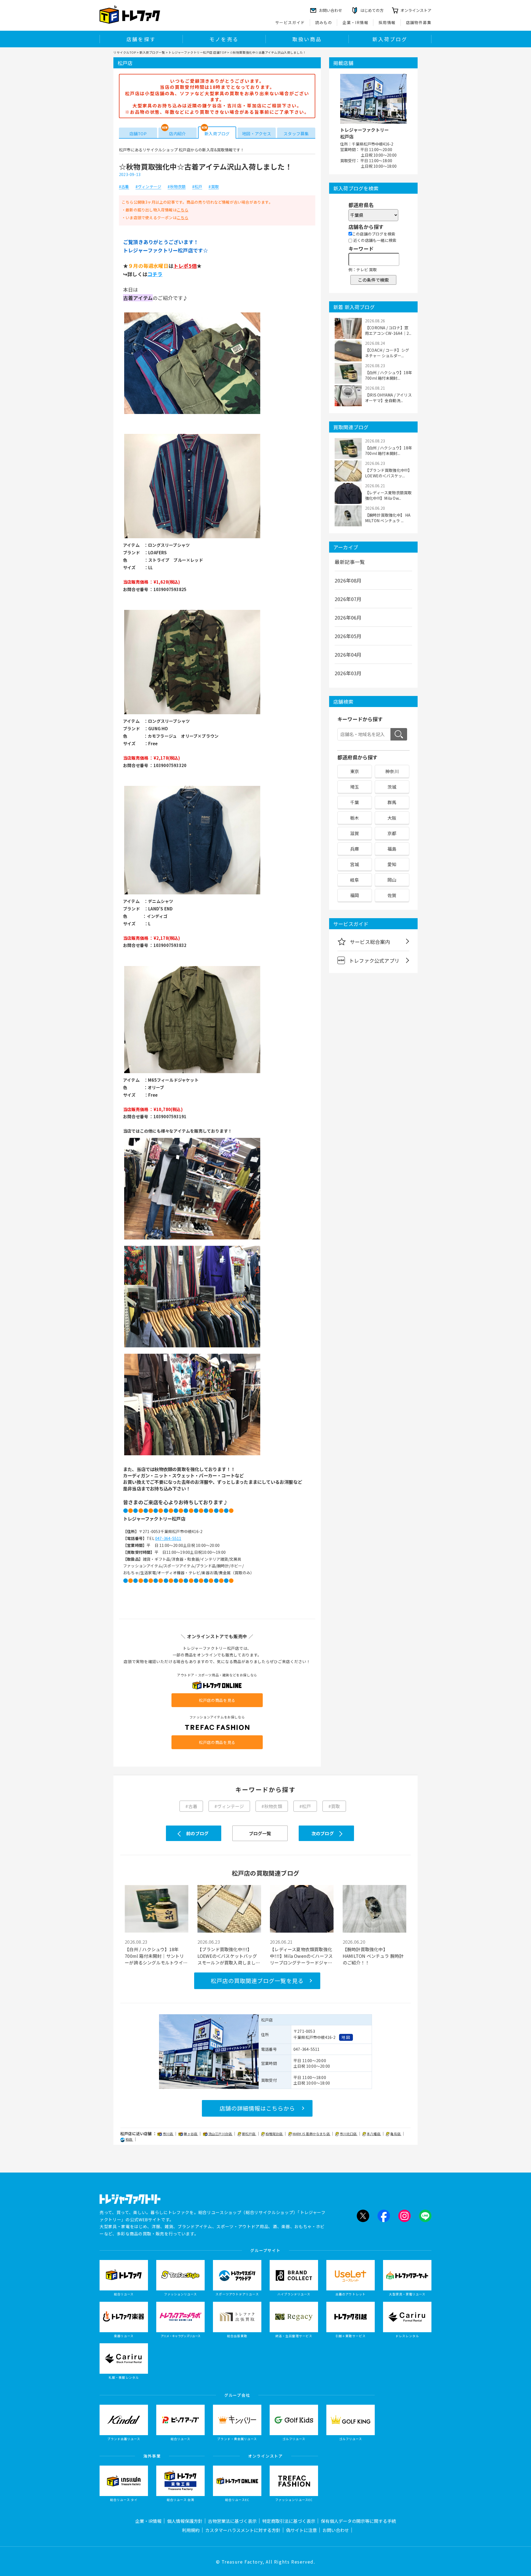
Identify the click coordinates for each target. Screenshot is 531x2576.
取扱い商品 (307, 39)
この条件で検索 (373, 280)
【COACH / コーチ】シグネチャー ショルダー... (387, 353)
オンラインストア (416, 10)
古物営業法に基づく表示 (232, 2521)
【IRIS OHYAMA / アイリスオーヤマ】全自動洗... (388, 398)
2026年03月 (348, 673)
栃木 (355, 818)
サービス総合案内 (370, 942)
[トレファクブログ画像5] (192, 1073)
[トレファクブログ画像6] (192, 1239)
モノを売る (224, 39)
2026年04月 (348, 654)
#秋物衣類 (177, 187)
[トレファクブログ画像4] (192, 894)
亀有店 (396, 2134)
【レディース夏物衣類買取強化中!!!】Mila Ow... (388, 495)
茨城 (392, 787)
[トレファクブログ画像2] (192, 538)
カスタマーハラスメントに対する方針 (243, 2530)
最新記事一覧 (350, 562)
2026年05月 (348, 636)
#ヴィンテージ (148, 187)
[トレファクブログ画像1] (192, 413)
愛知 (392, 864)
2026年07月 (348, 599)
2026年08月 (348, 580)
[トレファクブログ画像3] (192, 714)
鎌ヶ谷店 (191, 2134)
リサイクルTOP (125, 52)
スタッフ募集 (296, 134)
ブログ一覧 (260, 1833)
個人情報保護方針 (185, 2521)
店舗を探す (141, 39)
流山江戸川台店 (221, 2134)
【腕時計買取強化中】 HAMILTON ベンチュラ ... (388, 518)
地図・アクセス (257, 134)
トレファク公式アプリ (374, 961)
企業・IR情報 (355, 22)
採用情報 (387, 22)
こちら (183, 210)
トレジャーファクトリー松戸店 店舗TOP (197, 52)
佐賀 (392, 895)
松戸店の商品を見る (217, 1700)
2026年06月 (348, 617)
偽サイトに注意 (301, 2530)
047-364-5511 (168, 1538)
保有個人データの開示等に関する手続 (358, 2521)
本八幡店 (374, 2134)
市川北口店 (348, 2134)
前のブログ (197, 1833)
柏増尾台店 (274, 2134)
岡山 (392, 880)
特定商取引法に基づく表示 (289, 2521)
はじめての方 (372, 10)
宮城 (355, 864)
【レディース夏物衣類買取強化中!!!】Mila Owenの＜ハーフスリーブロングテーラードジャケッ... (301, 1956)
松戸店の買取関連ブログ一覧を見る (257, 1981)
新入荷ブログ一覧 (152, 52)
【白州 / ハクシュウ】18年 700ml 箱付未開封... (389, 375)
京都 (392, 833)
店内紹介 (177, 134)
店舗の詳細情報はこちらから (257, 2108)
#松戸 (197, 187)
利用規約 (191, 2530)
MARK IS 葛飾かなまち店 (312, 2134)
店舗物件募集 (419, 22)
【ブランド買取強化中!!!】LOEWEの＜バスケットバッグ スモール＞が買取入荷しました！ (227, 1956)
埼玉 (355, 787)
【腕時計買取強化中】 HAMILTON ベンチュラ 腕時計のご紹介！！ (373, 1956)
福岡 (355, 895)
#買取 (214, 187)
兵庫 (355, 849)
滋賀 (355, 833)
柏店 (129, 2139)
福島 (392, 849)
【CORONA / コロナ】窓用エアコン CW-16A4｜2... (388, 330)
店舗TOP (138, 134)
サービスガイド (290, 22)
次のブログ (323, 1833)
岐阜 (355, 880)
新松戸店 (249, 2134)
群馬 (392, 802)
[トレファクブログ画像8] (192, 1455)
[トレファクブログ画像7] (192, 1347)
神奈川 (392, 771)
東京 (355, 771)
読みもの (324, 22)
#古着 (124, 187)
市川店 (168, 2134)
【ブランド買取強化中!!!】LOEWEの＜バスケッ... (388, 473)
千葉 (355, 802)
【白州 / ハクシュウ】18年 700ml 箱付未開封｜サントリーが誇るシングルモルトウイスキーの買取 (156, 1956)
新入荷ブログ (390, 39)
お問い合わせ (336, 2530)
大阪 (392, 818)
